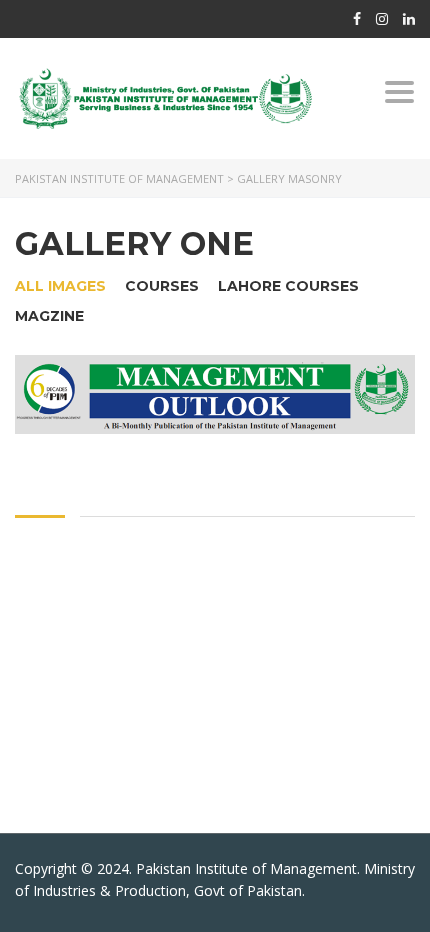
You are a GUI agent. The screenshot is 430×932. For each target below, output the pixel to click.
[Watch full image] (215, 394)
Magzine (49, 316)
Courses (162, 286)
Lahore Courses (288, 286)
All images (60, 286)
